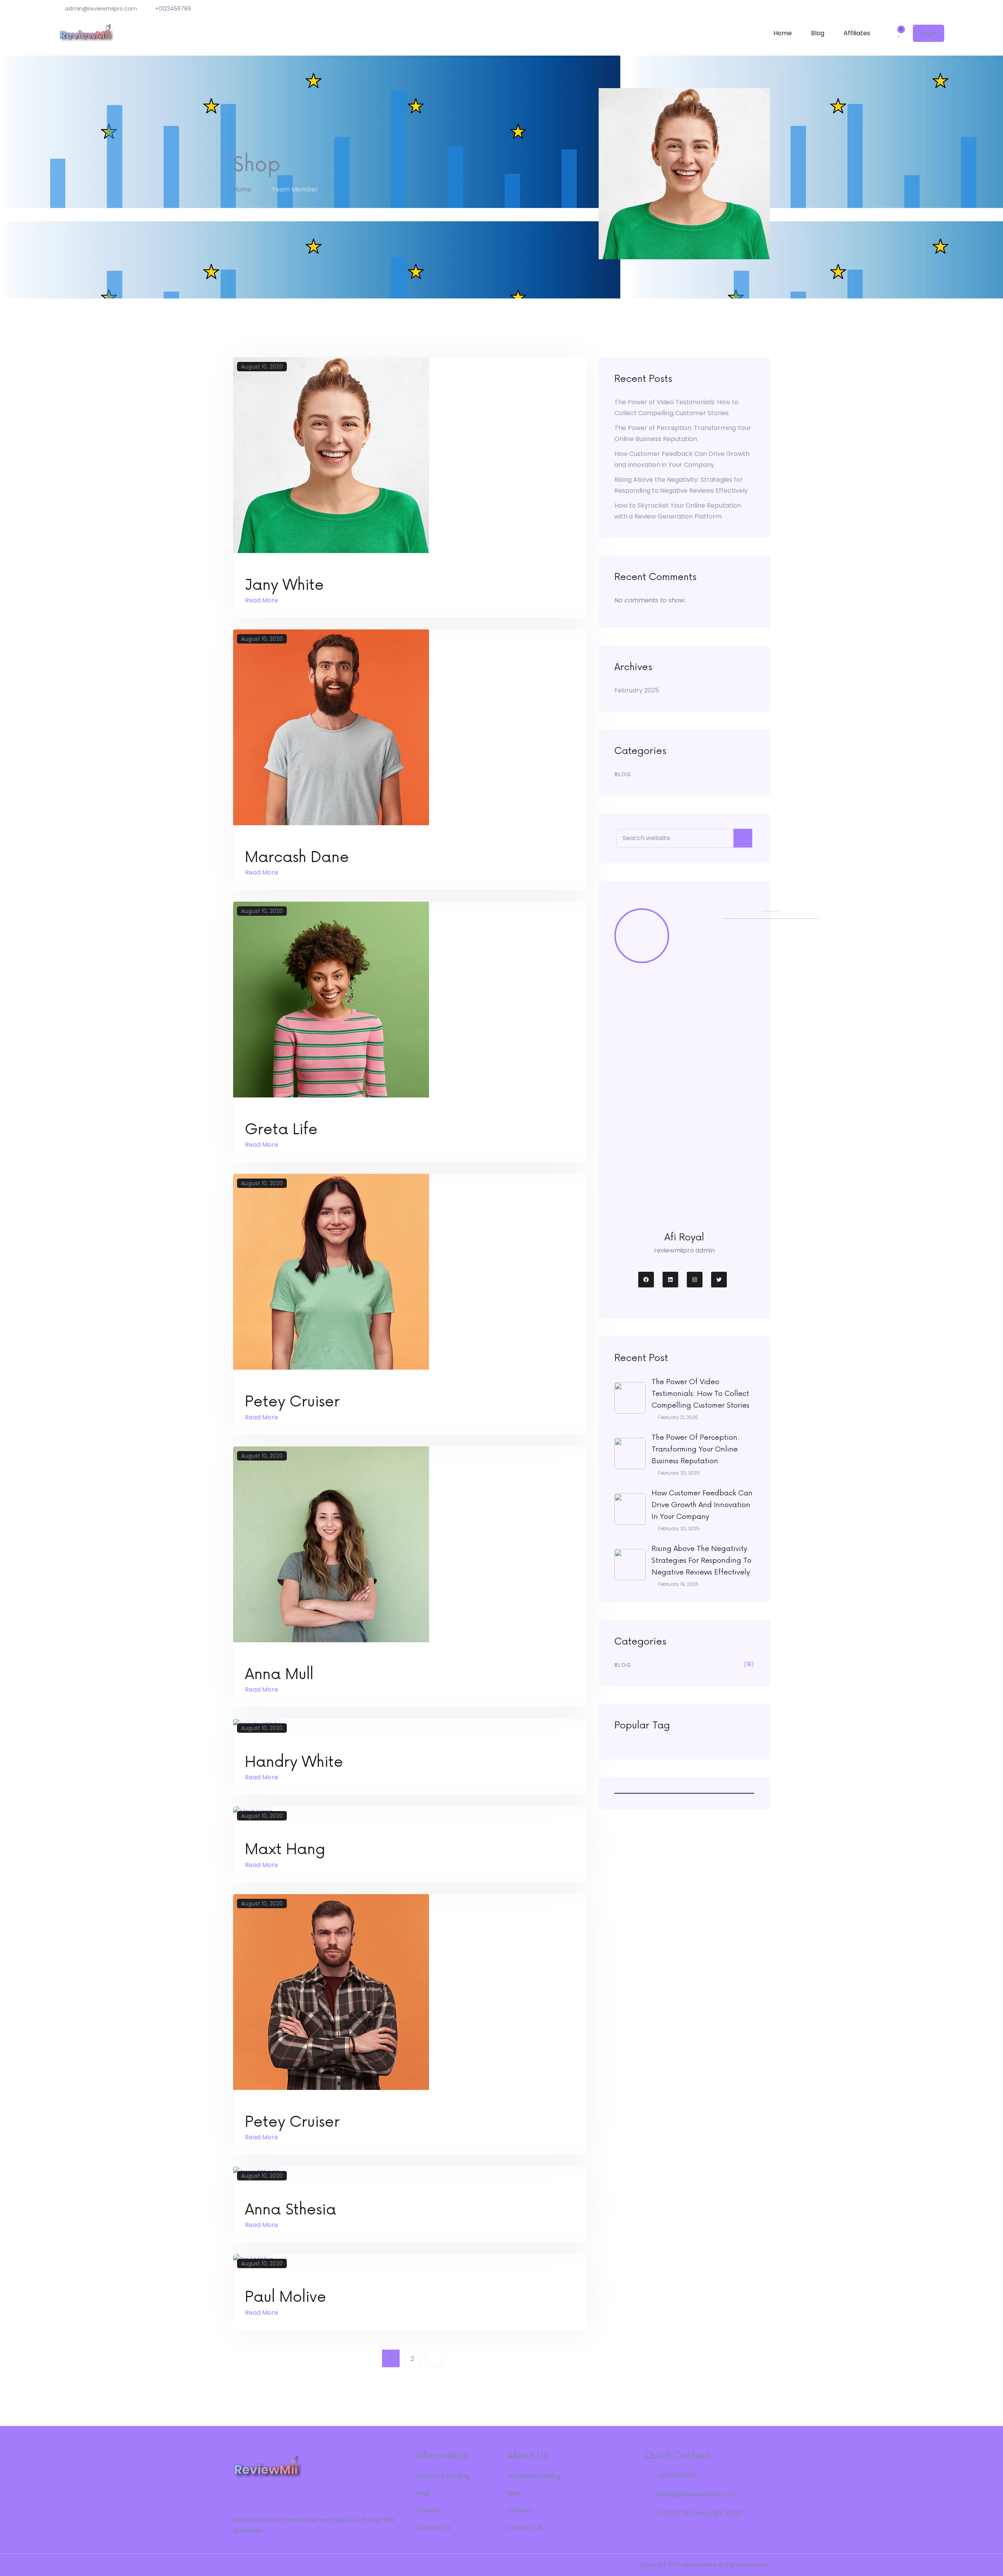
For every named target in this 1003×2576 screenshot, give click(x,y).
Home (783, 33)
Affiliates (857, 33)
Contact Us (434, 2528)
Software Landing (443, 2476)
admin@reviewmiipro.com (101, 9)
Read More (262, 600)
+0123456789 (173, 9)
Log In (929, 33)
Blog (818, 33)
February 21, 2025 (678, 1417)
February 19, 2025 (678, 1584)
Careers (429, 2510)
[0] (896, 33)
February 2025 (637, 690)
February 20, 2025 (679, 1473)
